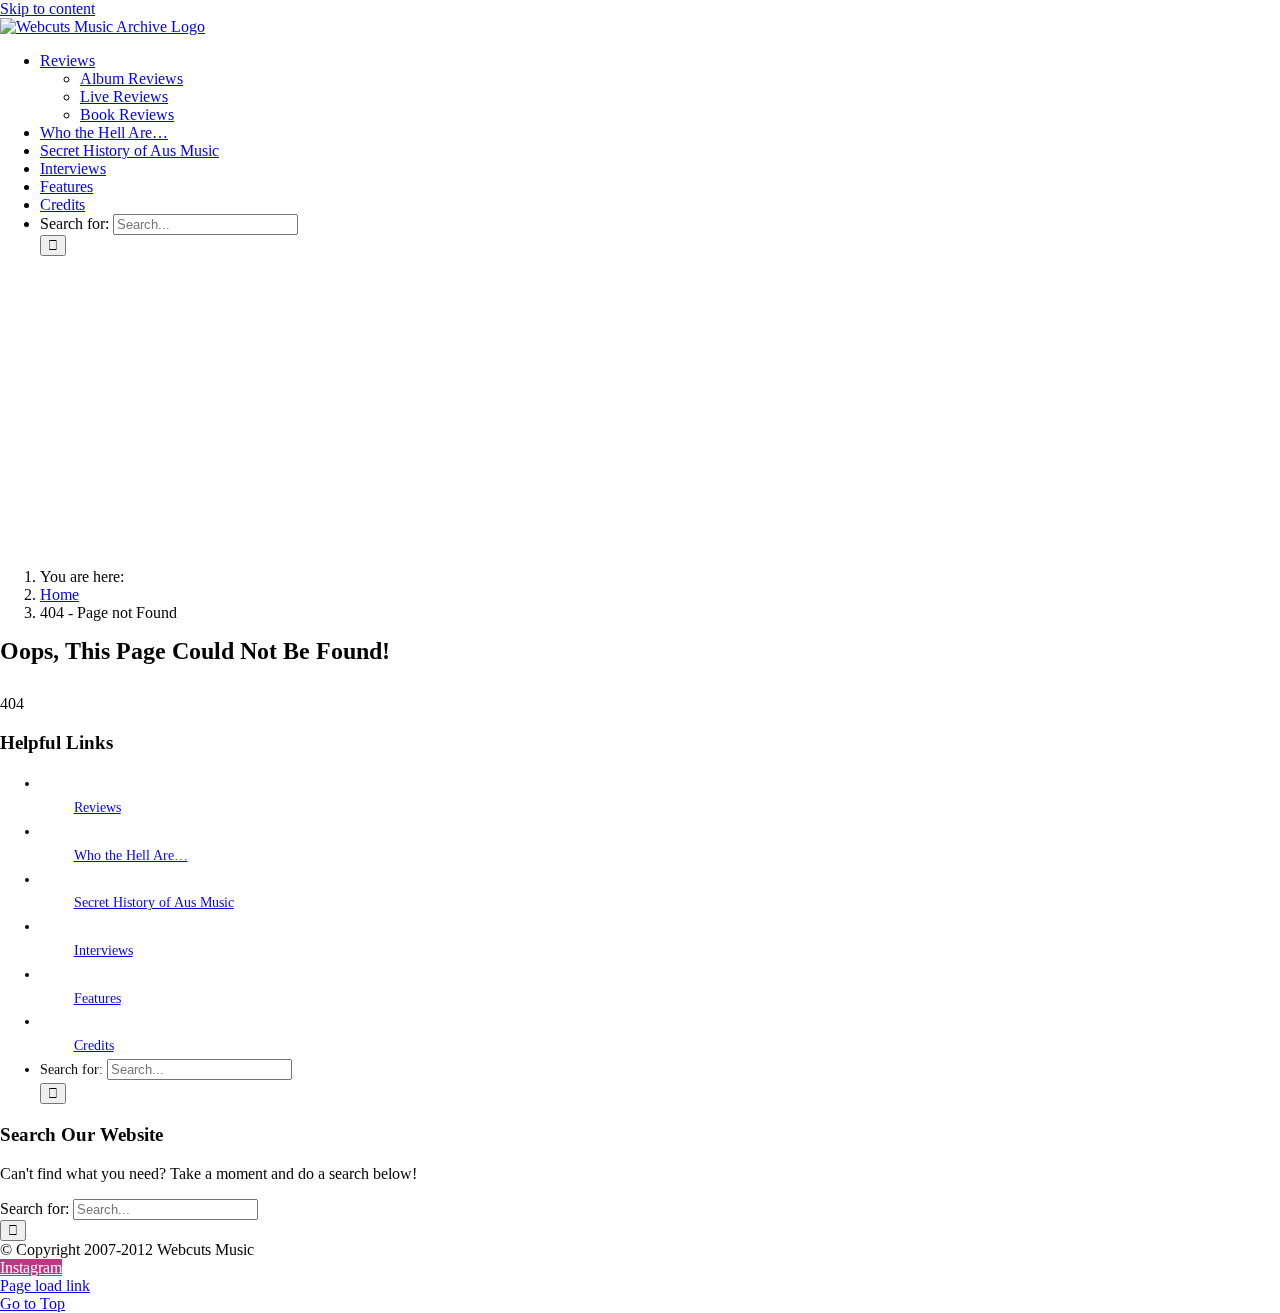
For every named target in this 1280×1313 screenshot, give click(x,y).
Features (97, 998)
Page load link (45, 1285)
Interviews (103, 950)
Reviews (97, 807)
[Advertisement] (640, 412)
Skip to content (47, 8)
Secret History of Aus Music (154, 902)
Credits (94, 1045)
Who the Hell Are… (131, 855)
